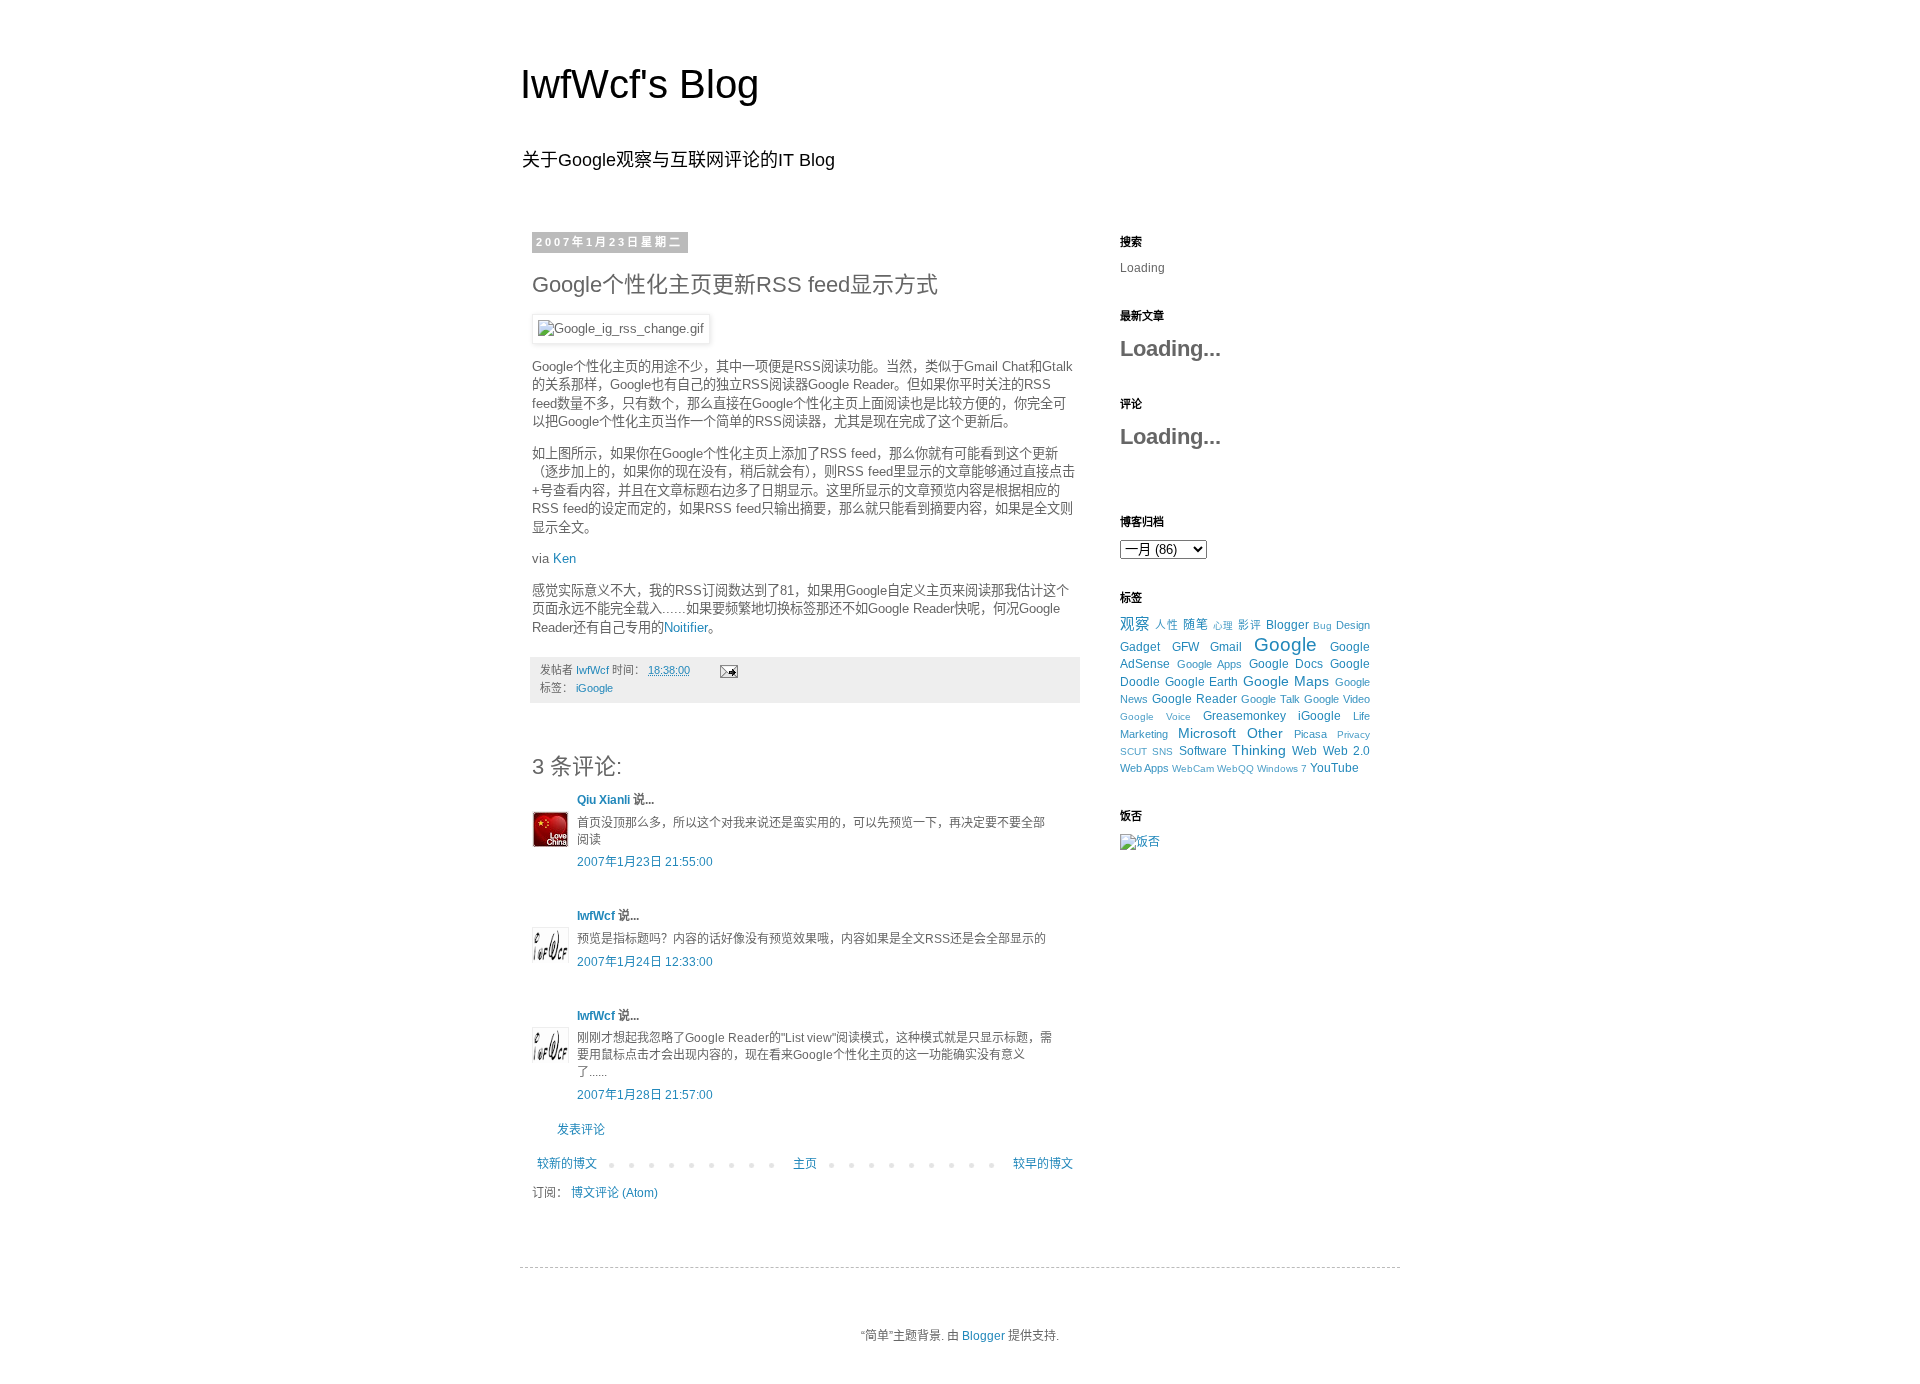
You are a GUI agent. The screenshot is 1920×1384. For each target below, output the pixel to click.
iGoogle (594, 688)
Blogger (1287, 625)
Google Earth (1202, 682)
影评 (1250, 625)
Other (1265, 733)
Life (1361, 716)
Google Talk (1270, 699)
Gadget (1140, 647)
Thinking (1259, 750)
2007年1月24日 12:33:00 (645, 962)
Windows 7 (1282, 768)
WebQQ (1235, 768)
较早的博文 (1043, 1164)
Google (1285, 644)
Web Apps (1144, 768)
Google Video (1337, 699)
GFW (1185, 647)
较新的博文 (567, 1164)
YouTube (1334, 768)
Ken (564, 558)
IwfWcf (596, 916)
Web (1304, 751)
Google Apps (1210, 664)
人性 (1167, 625)
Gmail (1226, 647)
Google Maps (1286, 681)
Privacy (1353, 734)
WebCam (1193, 768)
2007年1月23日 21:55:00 (645, 862)
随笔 (1196, 625)
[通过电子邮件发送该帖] (728, 670)
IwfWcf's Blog (639, 84)
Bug (1322, 625)
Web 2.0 (1346, 751)
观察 (1135, 624)
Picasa (1310, 734)
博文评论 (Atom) (614, 1193)
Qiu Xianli (603, 800)
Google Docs (1286, 664)
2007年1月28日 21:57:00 (645, 1095)
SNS (1162, 751)
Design (1353, 625)
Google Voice (1155, 716)
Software (1203, 751)
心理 (1224, 625)
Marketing (1144, 734)
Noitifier (686, 627)
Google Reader (1194, 699)
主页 (805, 1164)
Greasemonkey (1244, 716)
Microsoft (1207, 733)
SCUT (1133, 751)
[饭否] (1140, 842)
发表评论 (581, 1130)
